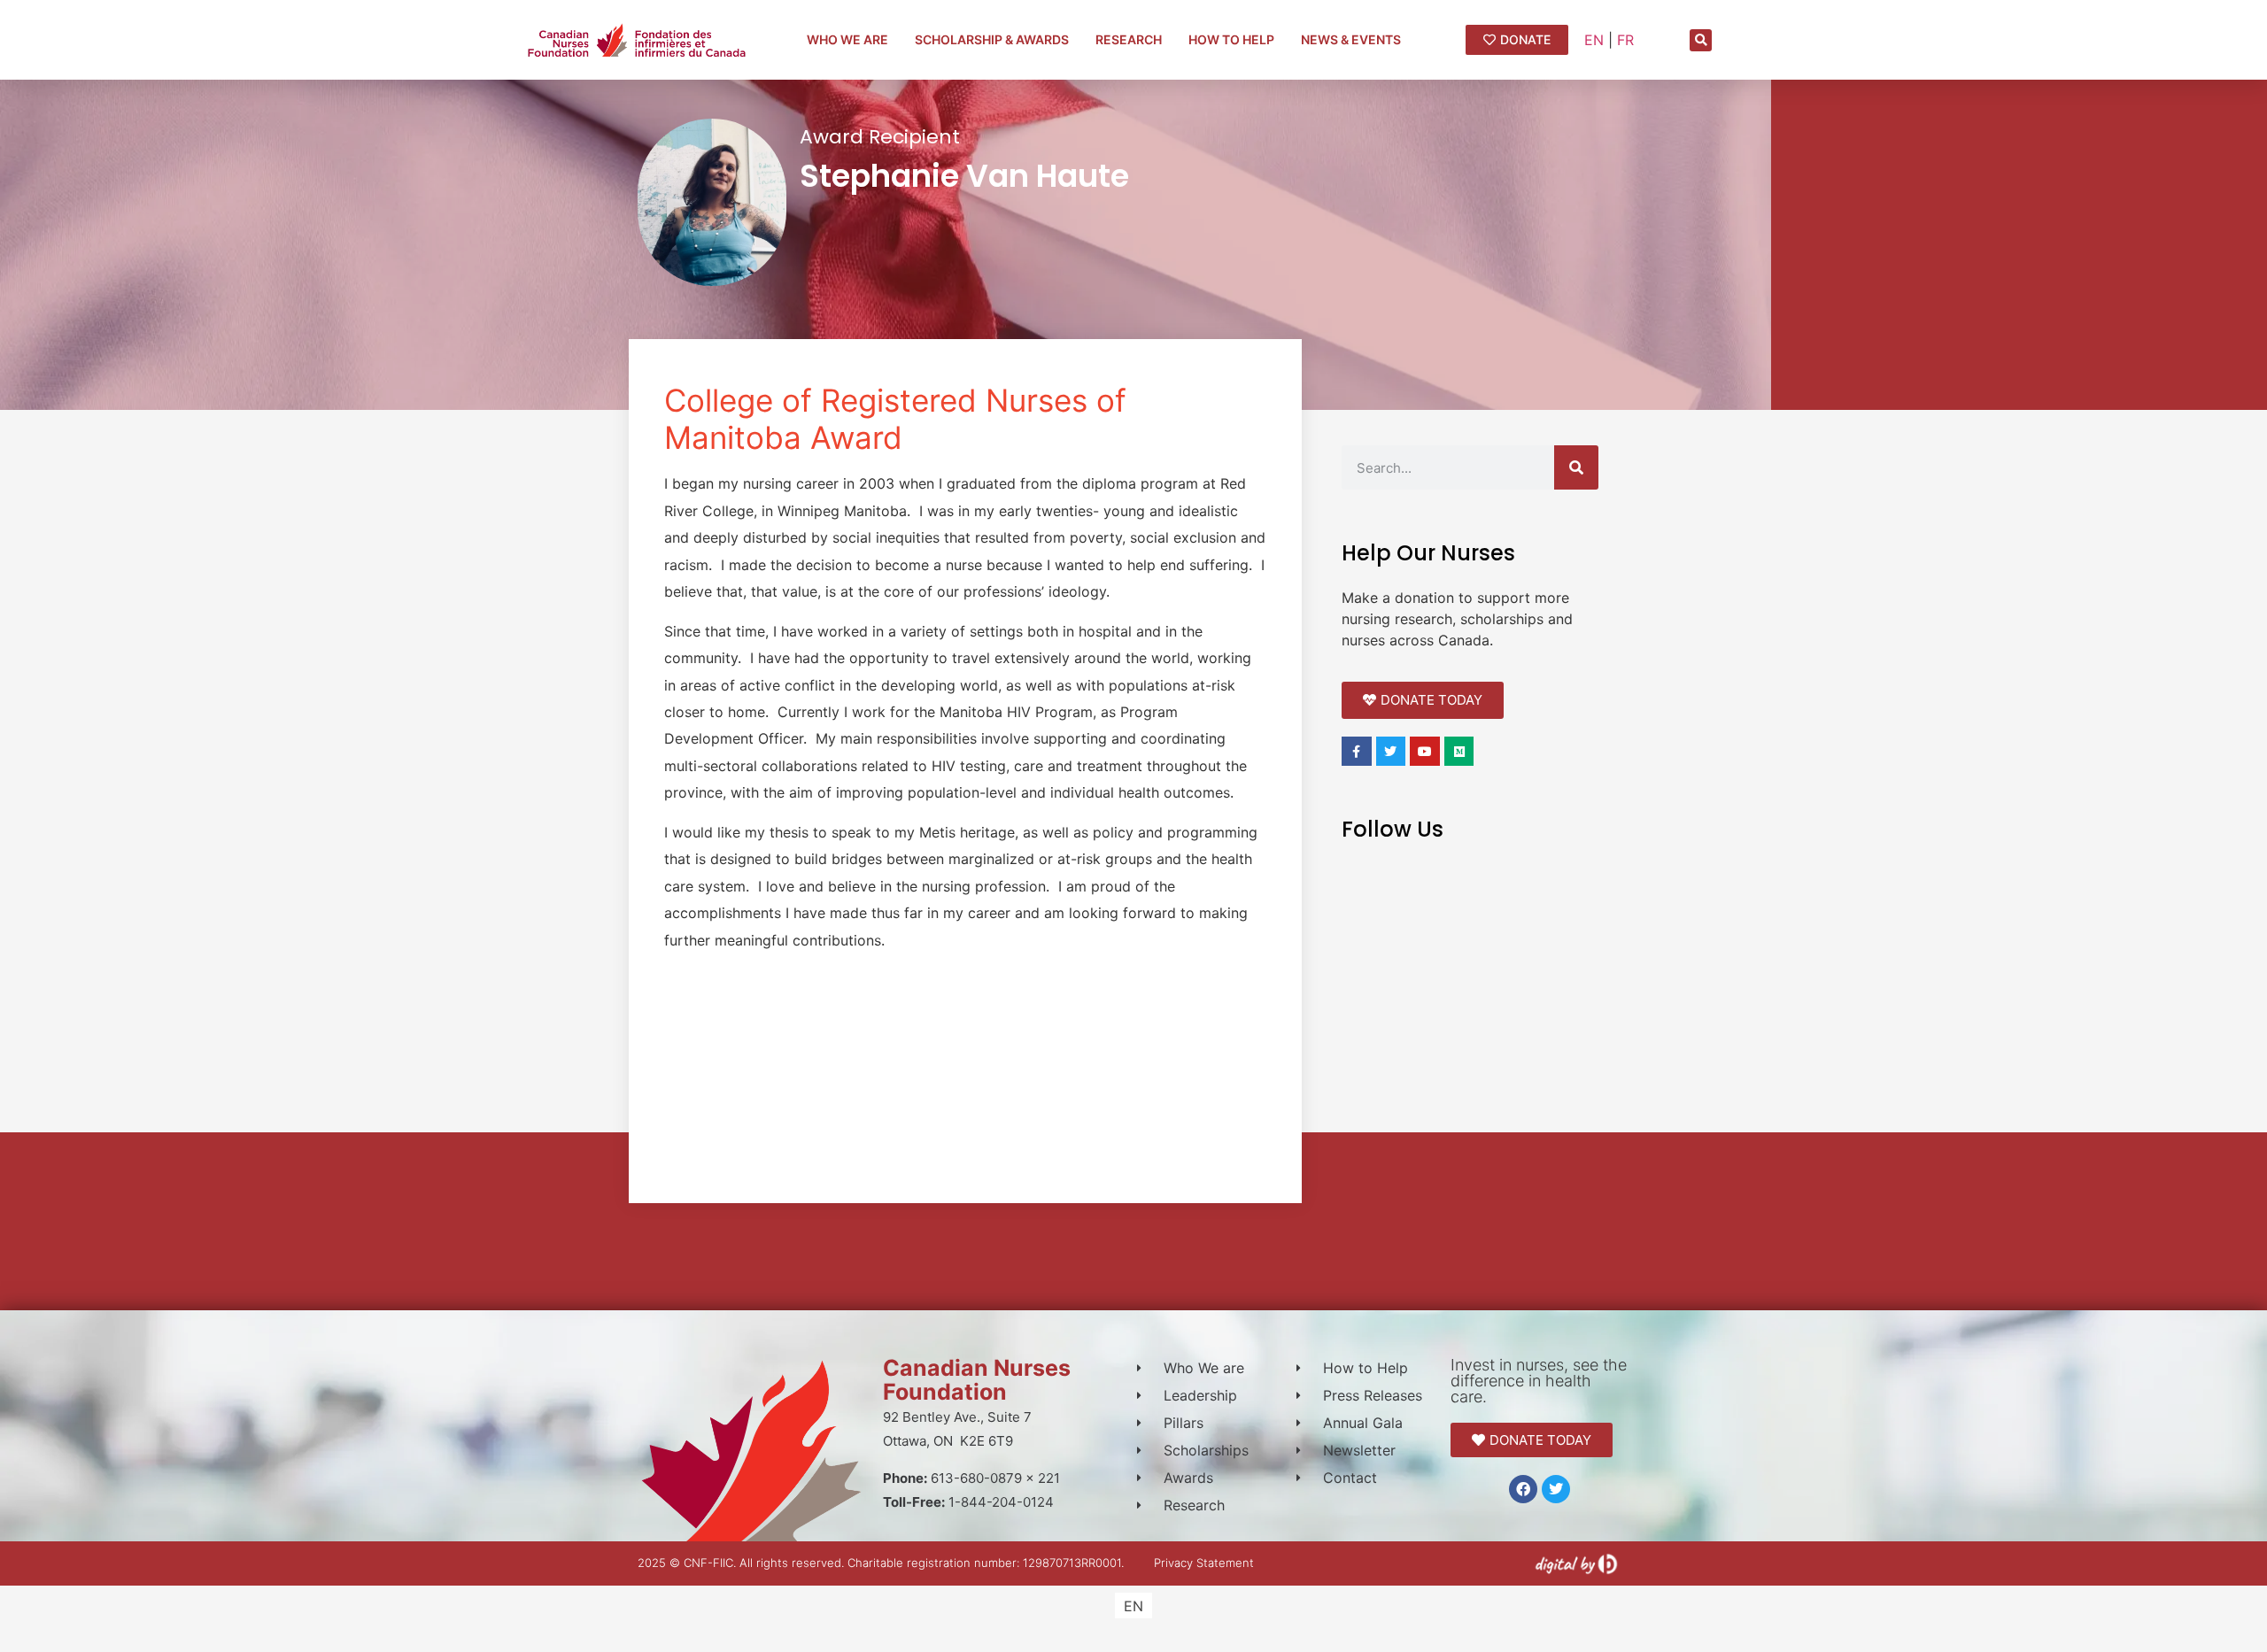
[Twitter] (1556, 1489)
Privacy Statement (1204, 1563)
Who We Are (847, 39)
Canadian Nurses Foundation (977, 1380)
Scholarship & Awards (992, 39)
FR (1625, 40)
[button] (1701, 40)
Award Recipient (880, 137)
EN (1594, 40)
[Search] (1576, 467)
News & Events (1351, 39)
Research (1129, 39)
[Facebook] (1523, 1489)
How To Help (1231, 39)
